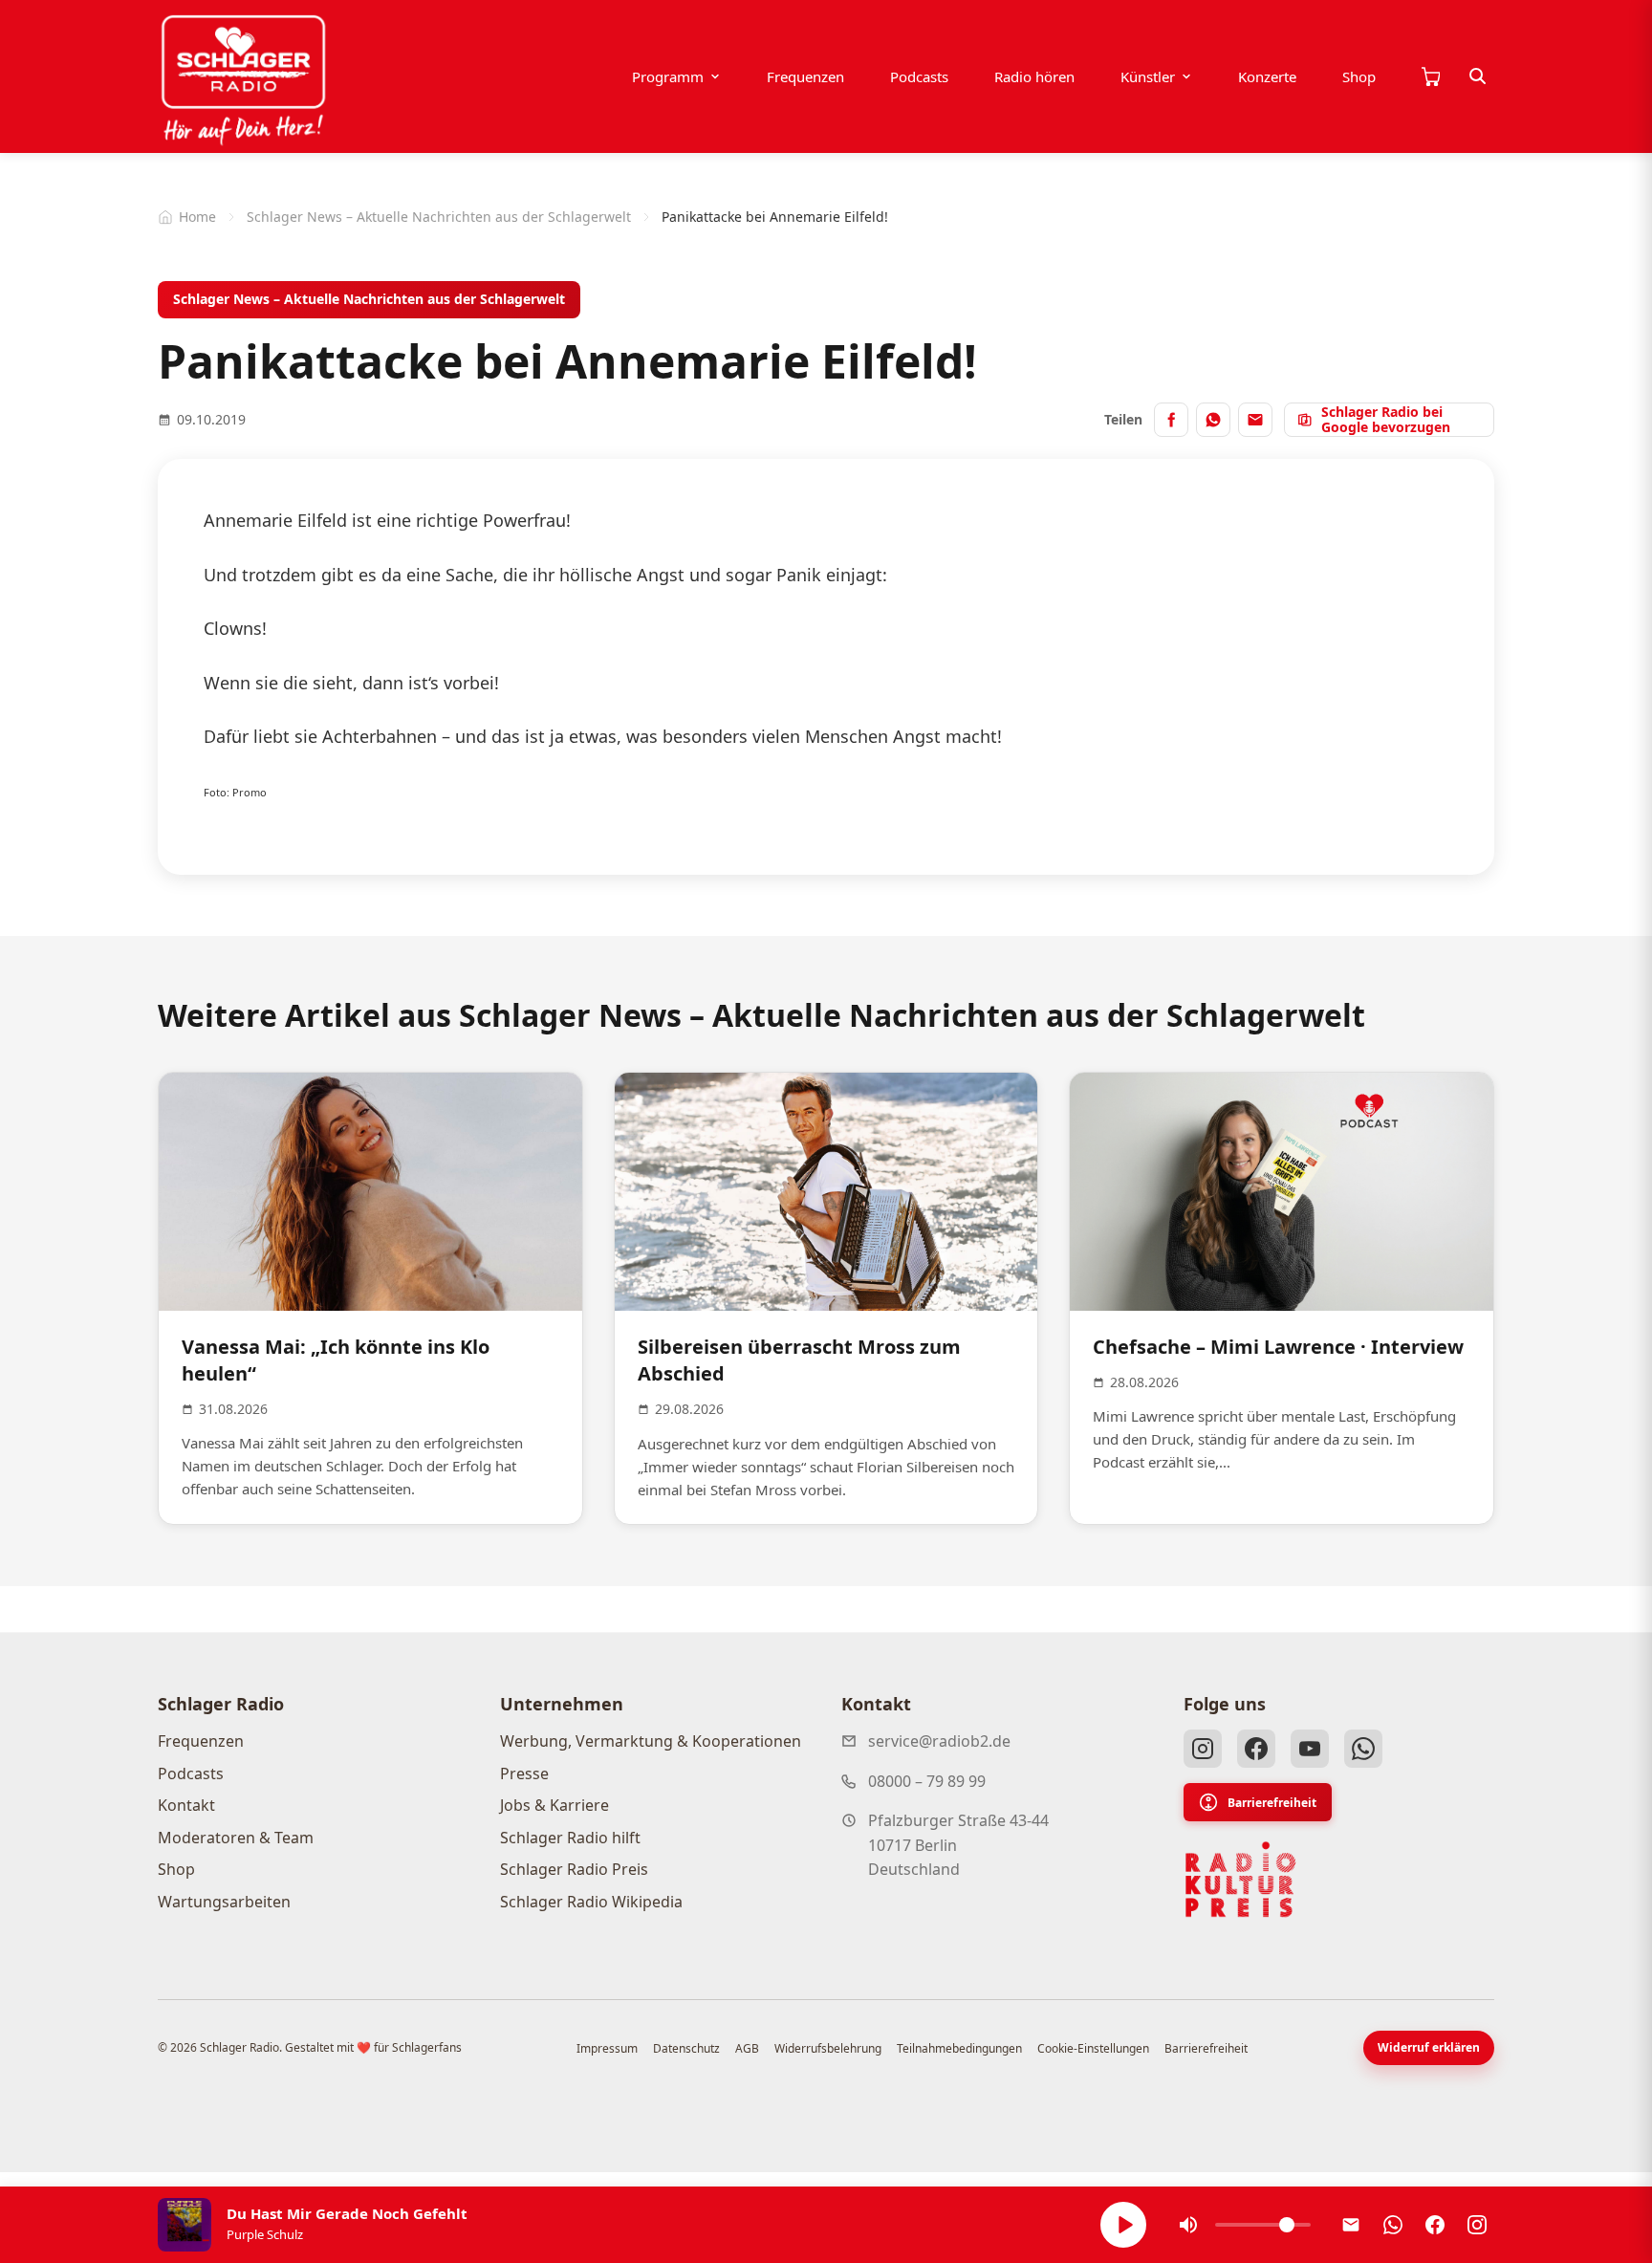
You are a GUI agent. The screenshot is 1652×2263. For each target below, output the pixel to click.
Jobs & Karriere (554, 1805)
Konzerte (1267, 76)
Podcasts (919, 76)
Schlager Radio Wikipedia (591, 1902)
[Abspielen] (1123, 2225)
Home (197, 217)
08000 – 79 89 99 (927, 1781)
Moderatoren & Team (236, 1838)
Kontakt (186, 1805)
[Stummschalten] (1188, 2225)
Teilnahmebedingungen (959, 2048)
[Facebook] (1256, 1749)
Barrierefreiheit (1272, 1803)
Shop (1359, 76)
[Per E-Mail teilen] (1255, 420)
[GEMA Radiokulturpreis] (1241, 1880)
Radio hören (1034, 76)
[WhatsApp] (1363, 1749)
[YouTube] (1310, 1749)
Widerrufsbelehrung (828, 2048)
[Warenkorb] (1430, 76)
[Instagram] (1203, 1749)
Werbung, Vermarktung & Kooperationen (651, 1741)
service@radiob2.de (939, 1741)
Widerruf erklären (1429, 2047)
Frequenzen (805, 76)
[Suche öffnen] (1478, 76)
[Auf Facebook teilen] (1171, 420)
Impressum (607, 2048)
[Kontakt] (1351, 2225)
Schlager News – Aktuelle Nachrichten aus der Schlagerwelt (439, 217)
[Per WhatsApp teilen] (1213, 420)
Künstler (1148, 76)
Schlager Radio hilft (570, 1838)
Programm (668, 76)
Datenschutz (686, 2048)
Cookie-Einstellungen (1093, 2048)
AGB (747, 2048)
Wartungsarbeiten (224, 1902)
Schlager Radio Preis (574, 1869)
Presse (524, 1773)
